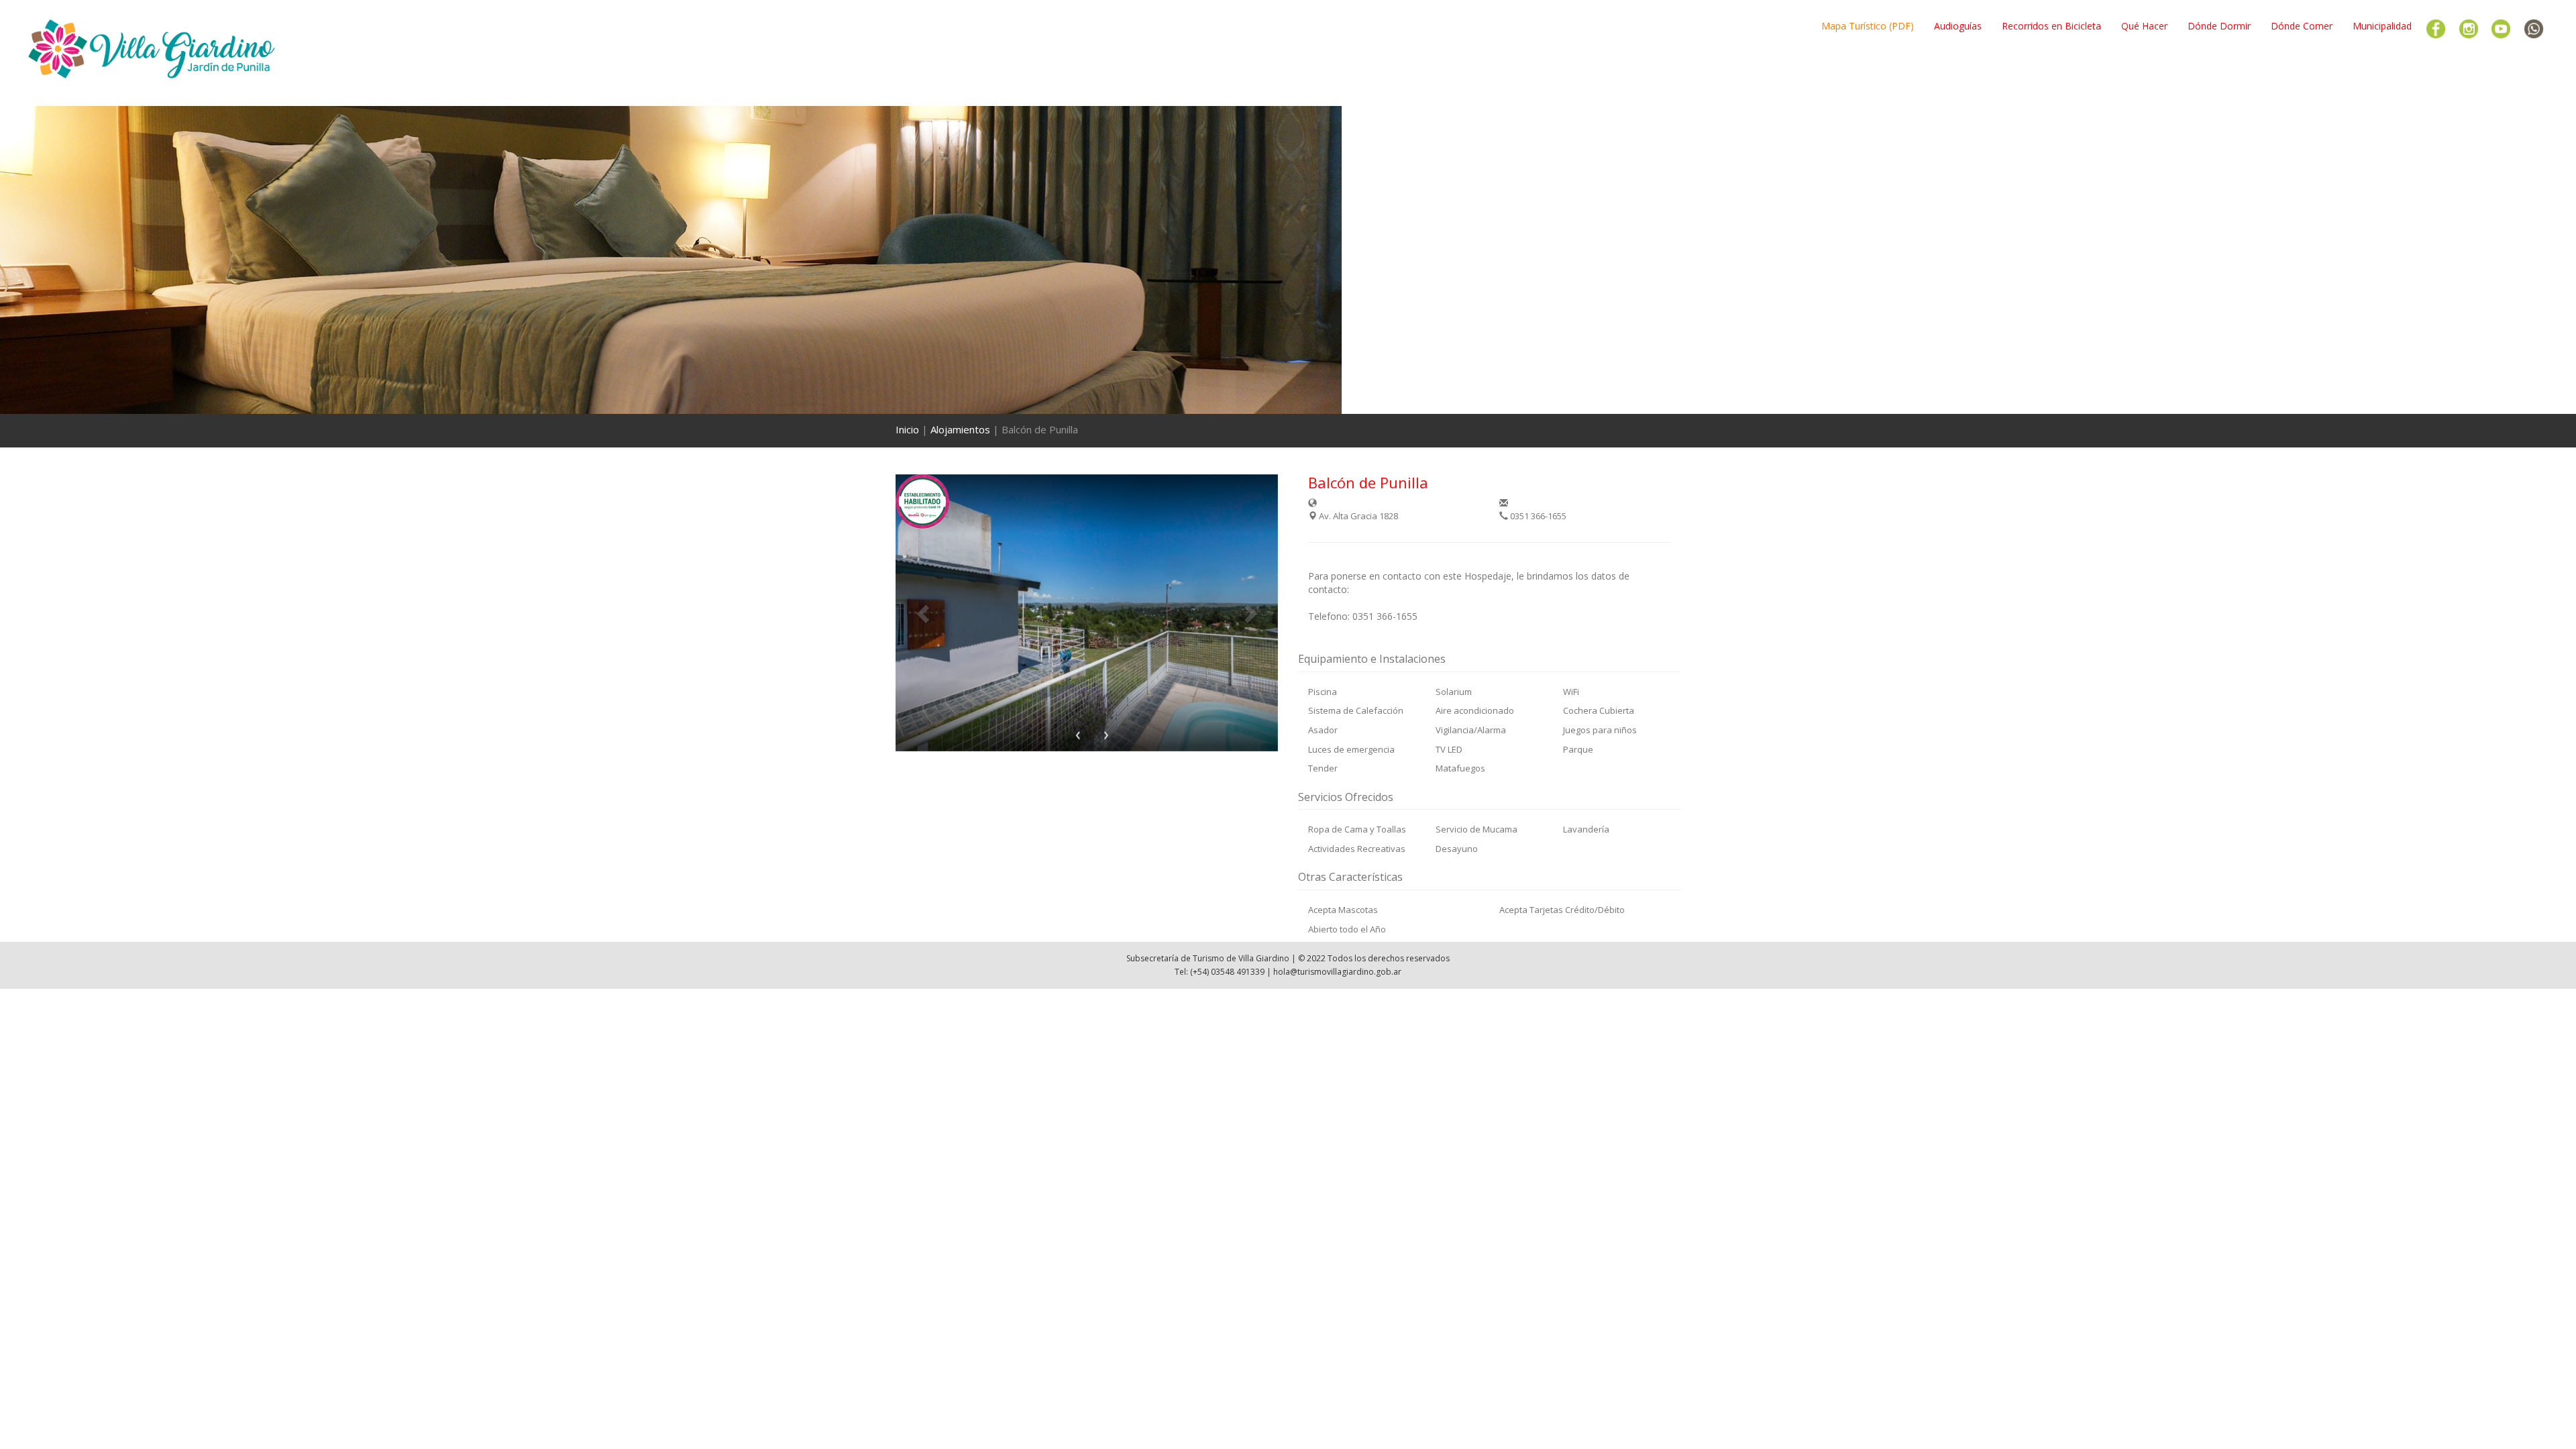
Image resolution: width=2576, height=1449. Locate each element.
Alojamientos (960, 429)
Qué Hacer (2144, 26)
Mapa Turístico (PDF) (1868, 26)
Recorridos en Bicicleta (2051, 26)
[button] (924, 613)
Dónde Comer (2302, 26)
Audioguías (1958, 26)
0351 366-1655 (1537, 516)
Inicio (907, 429)
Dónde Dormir (2219, 26)
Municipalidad (2382, 26)
